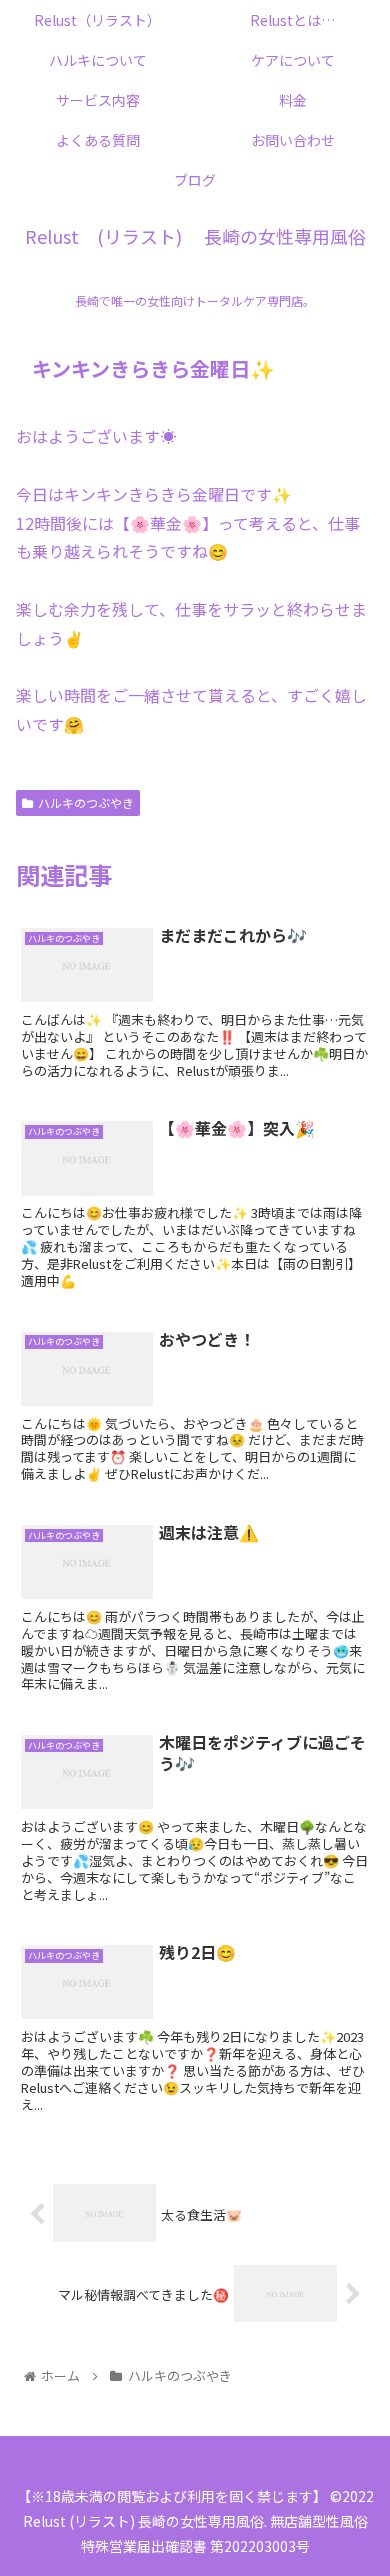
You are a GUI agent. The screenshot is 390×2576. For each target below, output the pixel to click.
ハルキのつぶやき (86, 802)
